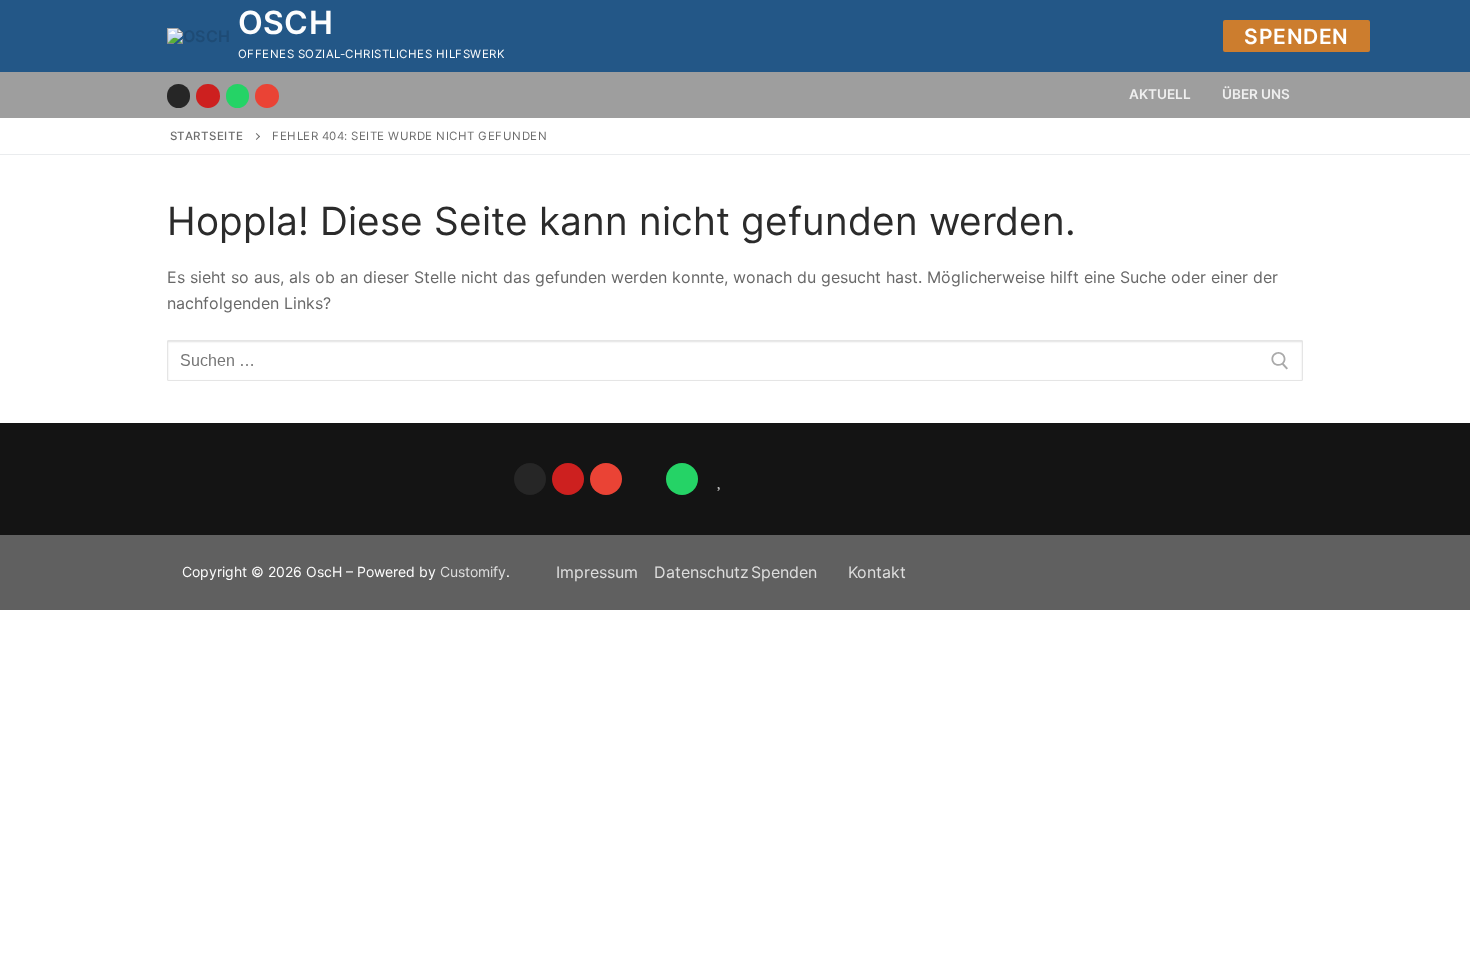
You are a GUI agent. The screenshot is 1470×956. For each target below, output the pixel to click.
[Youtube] (207, 95)
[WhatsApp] (682, 479)
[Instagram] (178, 95)
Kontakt (877, 572)
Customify (473, 571)
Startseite (207, 136)
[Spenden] (644, 479)
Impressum (597, 572)
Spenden (1296, 36)
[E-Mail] (266, 95)
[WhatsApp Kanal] (237, 95)
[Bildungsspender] (720, 479)
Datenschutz (701, 572)
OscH (286, 23)
